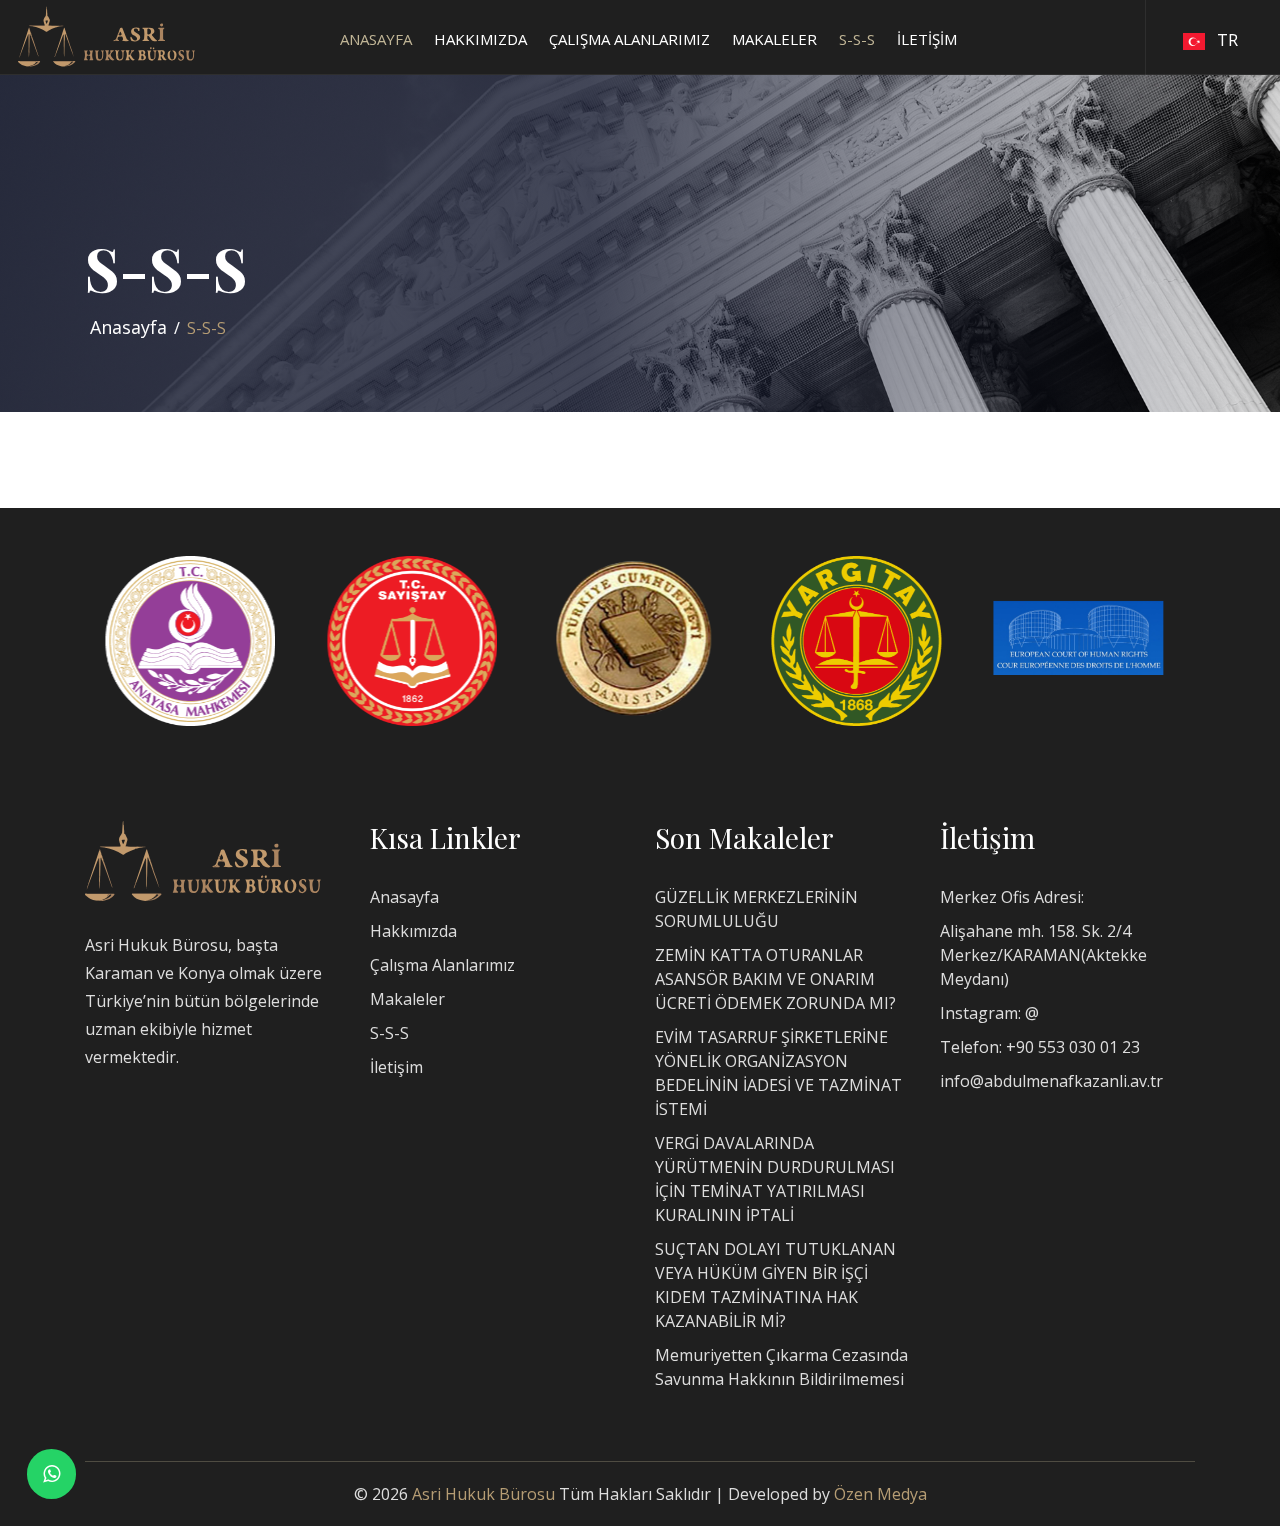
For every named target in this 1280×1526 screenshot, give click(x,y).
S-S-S (389, 1033)
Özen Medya (880, 1494)
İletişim (396, 1067)
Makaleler (407, 999)
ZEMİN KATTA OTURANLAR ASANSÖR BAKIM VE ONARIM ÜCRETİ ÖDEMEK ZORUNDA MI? (775, 979)
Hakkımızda (413, 931)
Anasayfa (128, 327)
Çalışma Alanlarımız (442, 965)
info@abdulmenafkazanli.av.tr (1051, 1081)
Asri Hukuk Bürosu (483, 1494)
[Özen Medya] (203, 859)
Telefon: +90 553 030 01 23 (1040, 1047)
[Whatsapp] (51, 1473)
